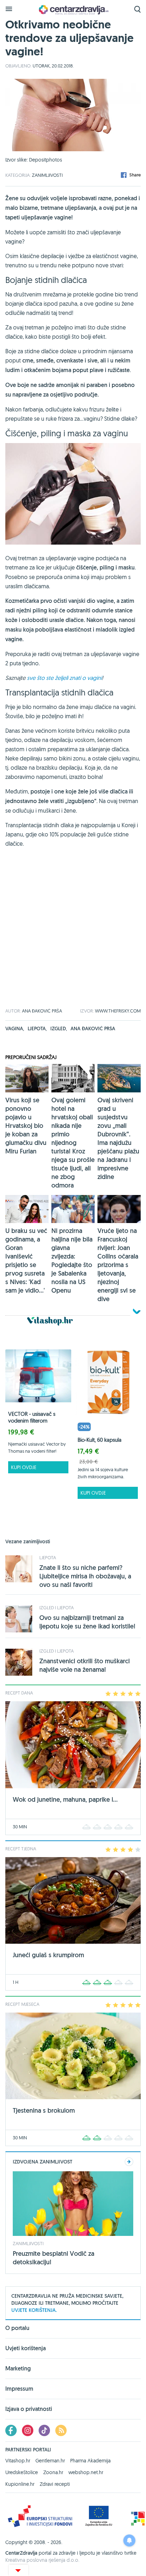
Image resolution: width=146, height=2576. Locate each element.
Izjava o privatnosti (29, 2409)
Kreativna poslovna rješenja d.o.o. (42, 2560)
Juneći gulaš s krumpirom (48, 1955)
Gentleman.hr (50, 2461)
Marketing (18, 2368)
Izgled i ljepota (57, 1608)
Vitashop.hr (18, 2461)
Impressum (19, 2389)
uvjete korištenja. (34, 2310)
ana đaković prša (93, 1028)
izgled (59, 1028)
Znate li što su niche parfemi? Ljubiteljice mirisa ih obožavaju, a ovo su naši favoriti (85, 1576)
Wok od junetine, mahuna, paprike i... (65, 1799)
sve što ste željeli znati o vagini (64, 678)
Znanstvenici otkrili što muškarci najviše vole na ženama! (85, 1665)
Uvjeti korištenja (26, 2348)
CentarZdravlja (73, 10)
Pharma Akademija (90, 2461)
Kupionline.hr (20, 2484)
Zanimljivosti (47, 175)
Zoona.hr (53, 2472)
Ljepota (48, 1557)
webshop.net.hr (86, 2472)
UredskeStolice (22, 2472)
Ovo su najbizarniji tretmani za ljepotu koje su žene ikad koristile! (87, 1622)
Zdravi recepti (55, 2484)
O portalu (17, 2329)
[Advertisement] (73, 935)
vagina (15, 1028)
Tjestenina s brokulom (44, 2110)
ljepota (37, 1028)
